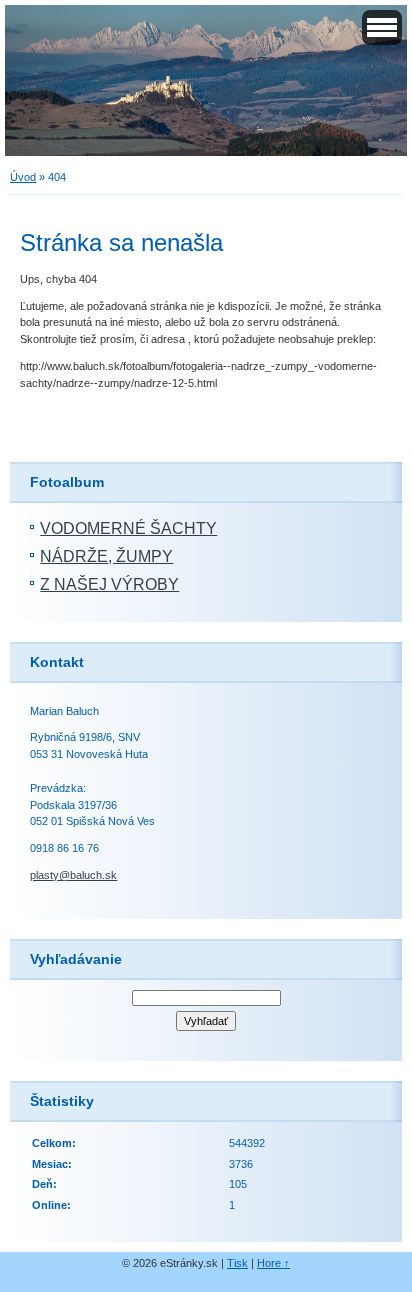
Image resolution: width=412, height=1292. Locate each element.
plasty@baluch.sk (73, 875)
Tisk (237, 1263)
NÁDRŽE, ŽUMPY (106, 556)
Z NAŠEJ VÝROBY (109, 584)
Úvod (23, 177)
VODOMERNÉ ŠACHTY (128, 528)
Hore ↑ (273, 1263)
